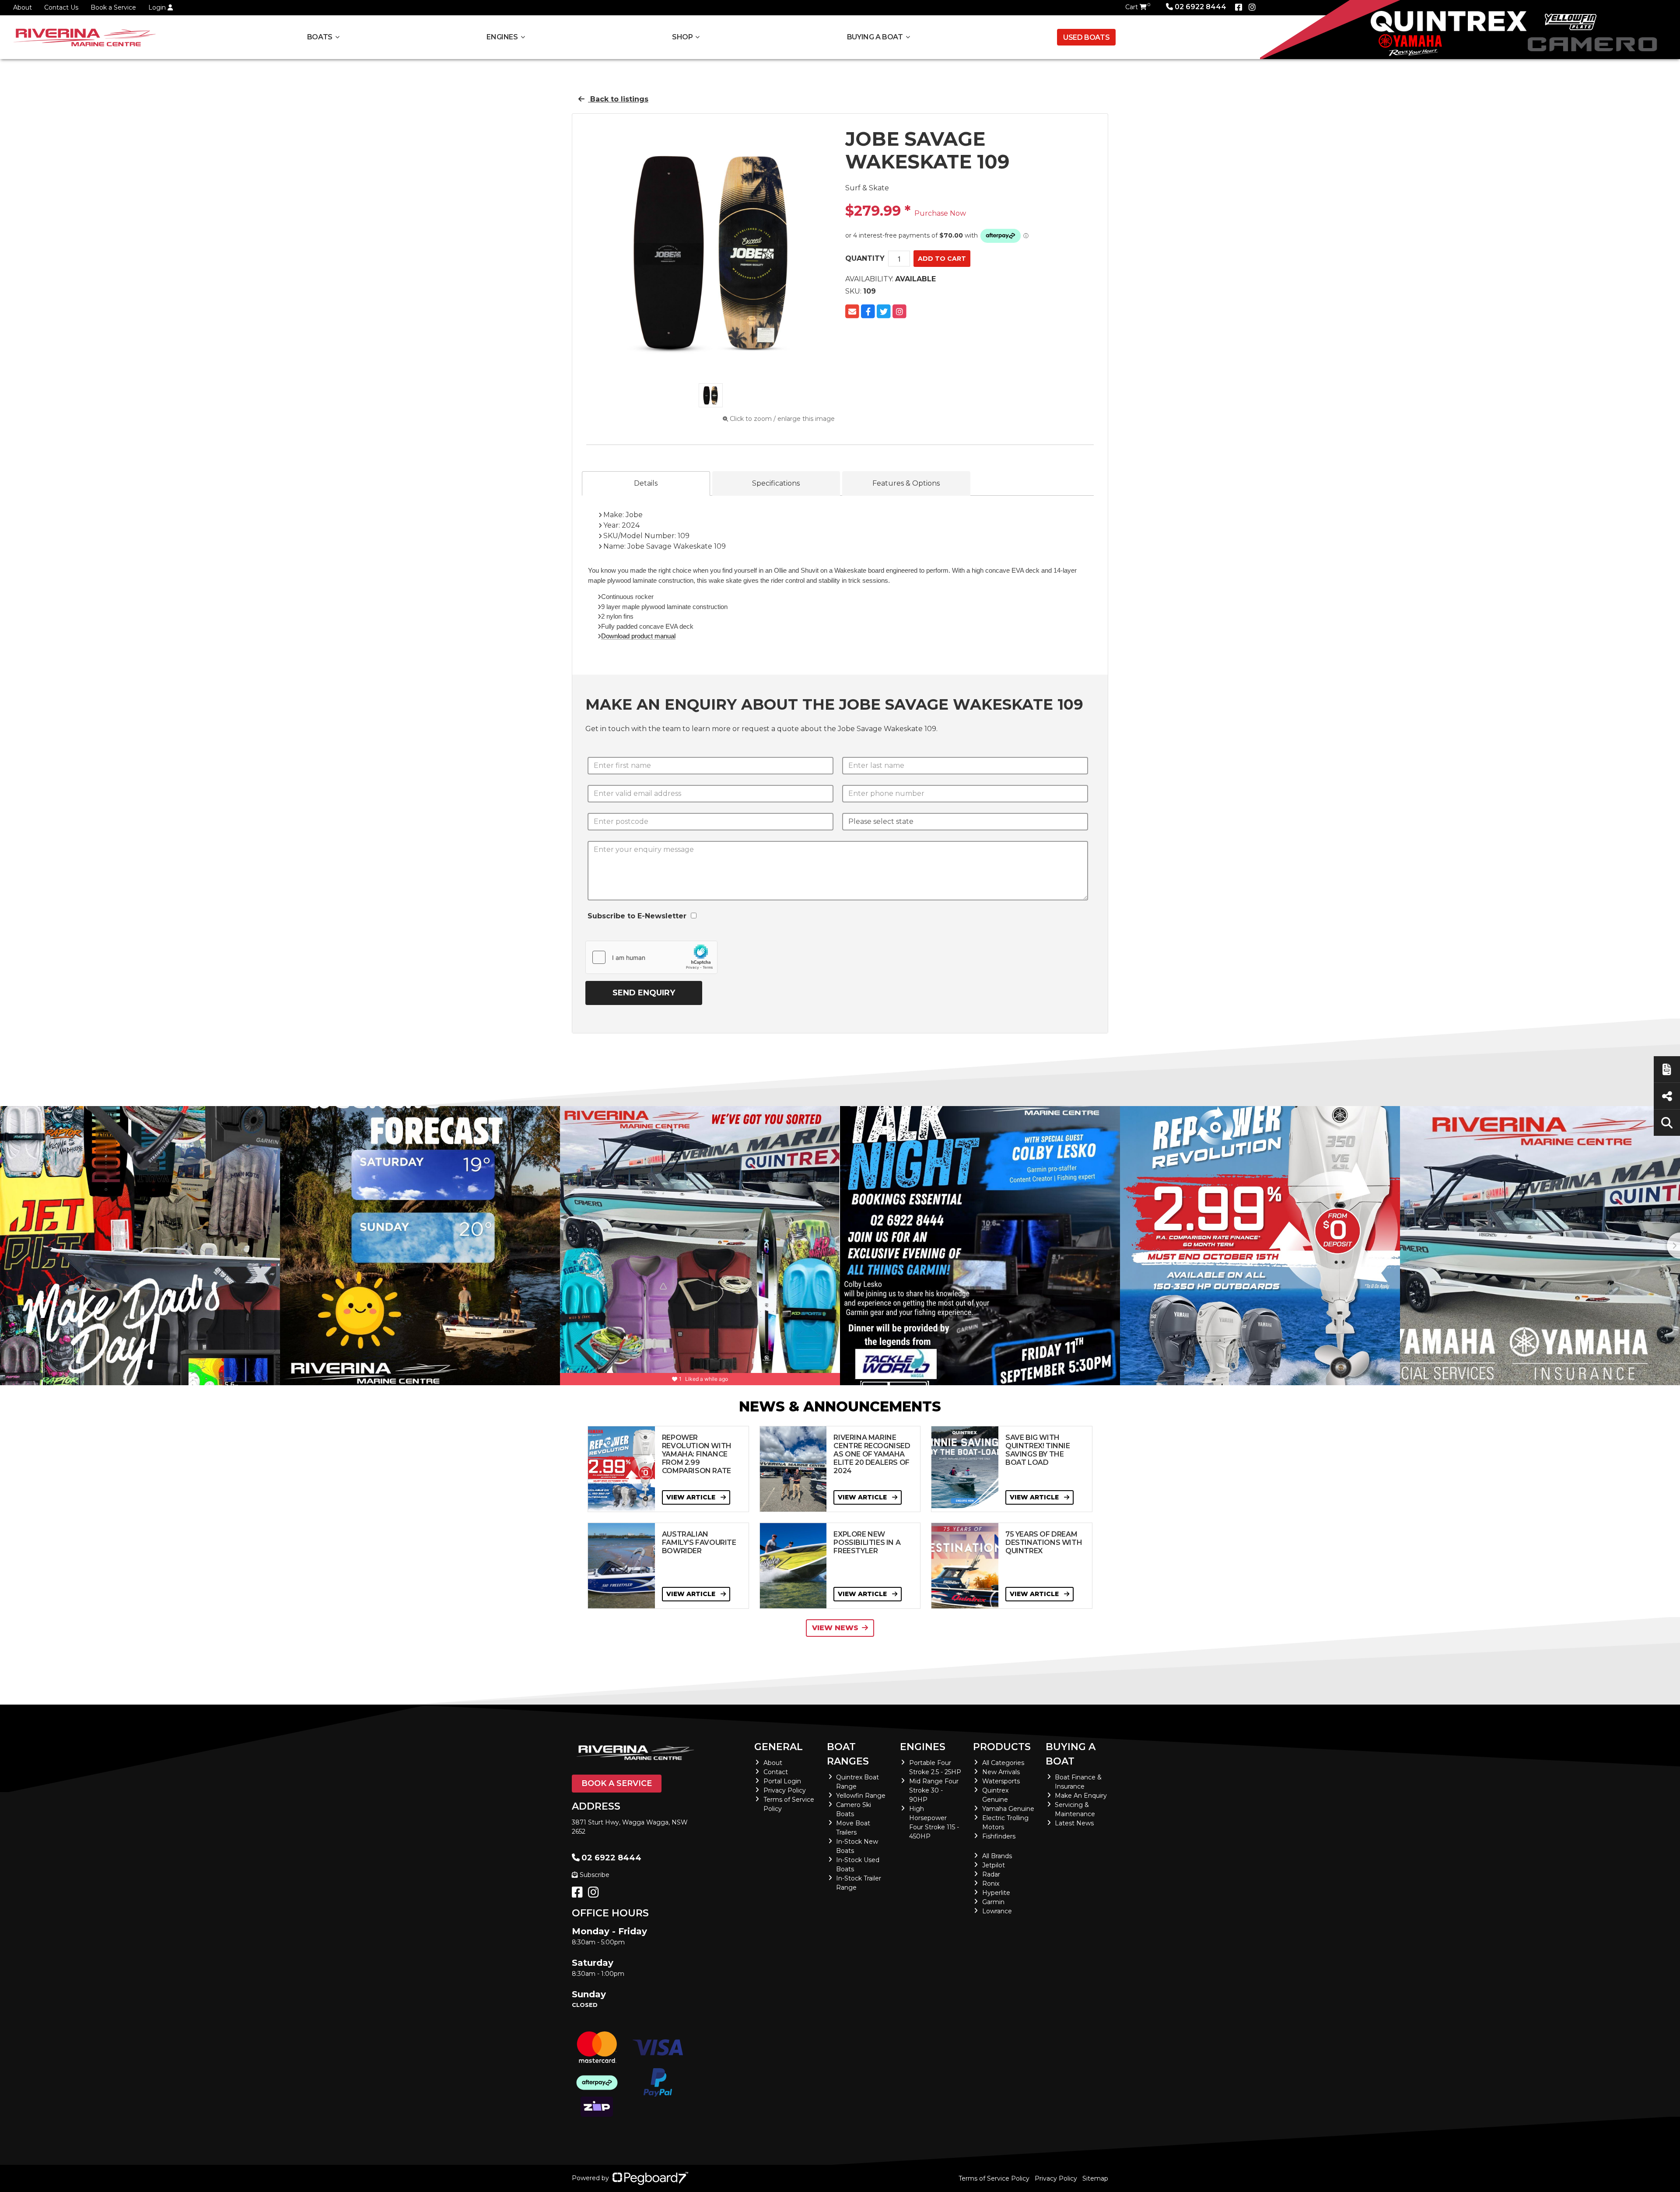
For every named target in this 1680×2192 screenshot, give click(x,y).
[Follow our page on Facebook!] (1239, 7)
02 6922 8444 (1200, 7)
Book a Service (113, 7)
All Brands (997, 1856)
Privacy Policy (785, 1790)
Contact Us (61, 7)
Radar (991, 1874)
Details (646, 483)
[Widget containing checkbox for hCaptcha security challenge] (651, 957)
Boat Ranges (848, 1754)
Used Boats (1086, 37)
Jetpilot (994, 1865)
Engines (923, 1747)
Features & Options (906, 483)
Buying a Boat (1071, 1754)
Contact (776, 1772)
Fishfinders (999, 1836)
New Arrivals (1001, 1772)
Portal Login (782, 1781)
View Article (692, 1497)
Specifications (776, 483)
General (779, 1747)
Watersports (1001, 1781)
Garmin (993, 1902)
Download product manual (638, 636)
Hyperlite (996, 1893)
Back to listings (618, 99)
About (23, 7)
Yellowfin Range (861, 1796)
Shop (682, 37)
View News (835, 1628)
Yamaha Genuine (1008, 1809)
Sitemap (1095, 2178)
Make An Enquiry (1081, 1796)
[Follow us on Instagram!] (595, 1894)
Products (1002, 1747)
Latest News (1074, 1823)
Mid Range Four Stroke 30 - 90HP (934, 1790)
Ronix (991, 1884)
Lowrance (997, 1911)
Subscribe (595, 1875)
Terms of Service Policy (994, 2178)
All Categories (1003, 1763)
